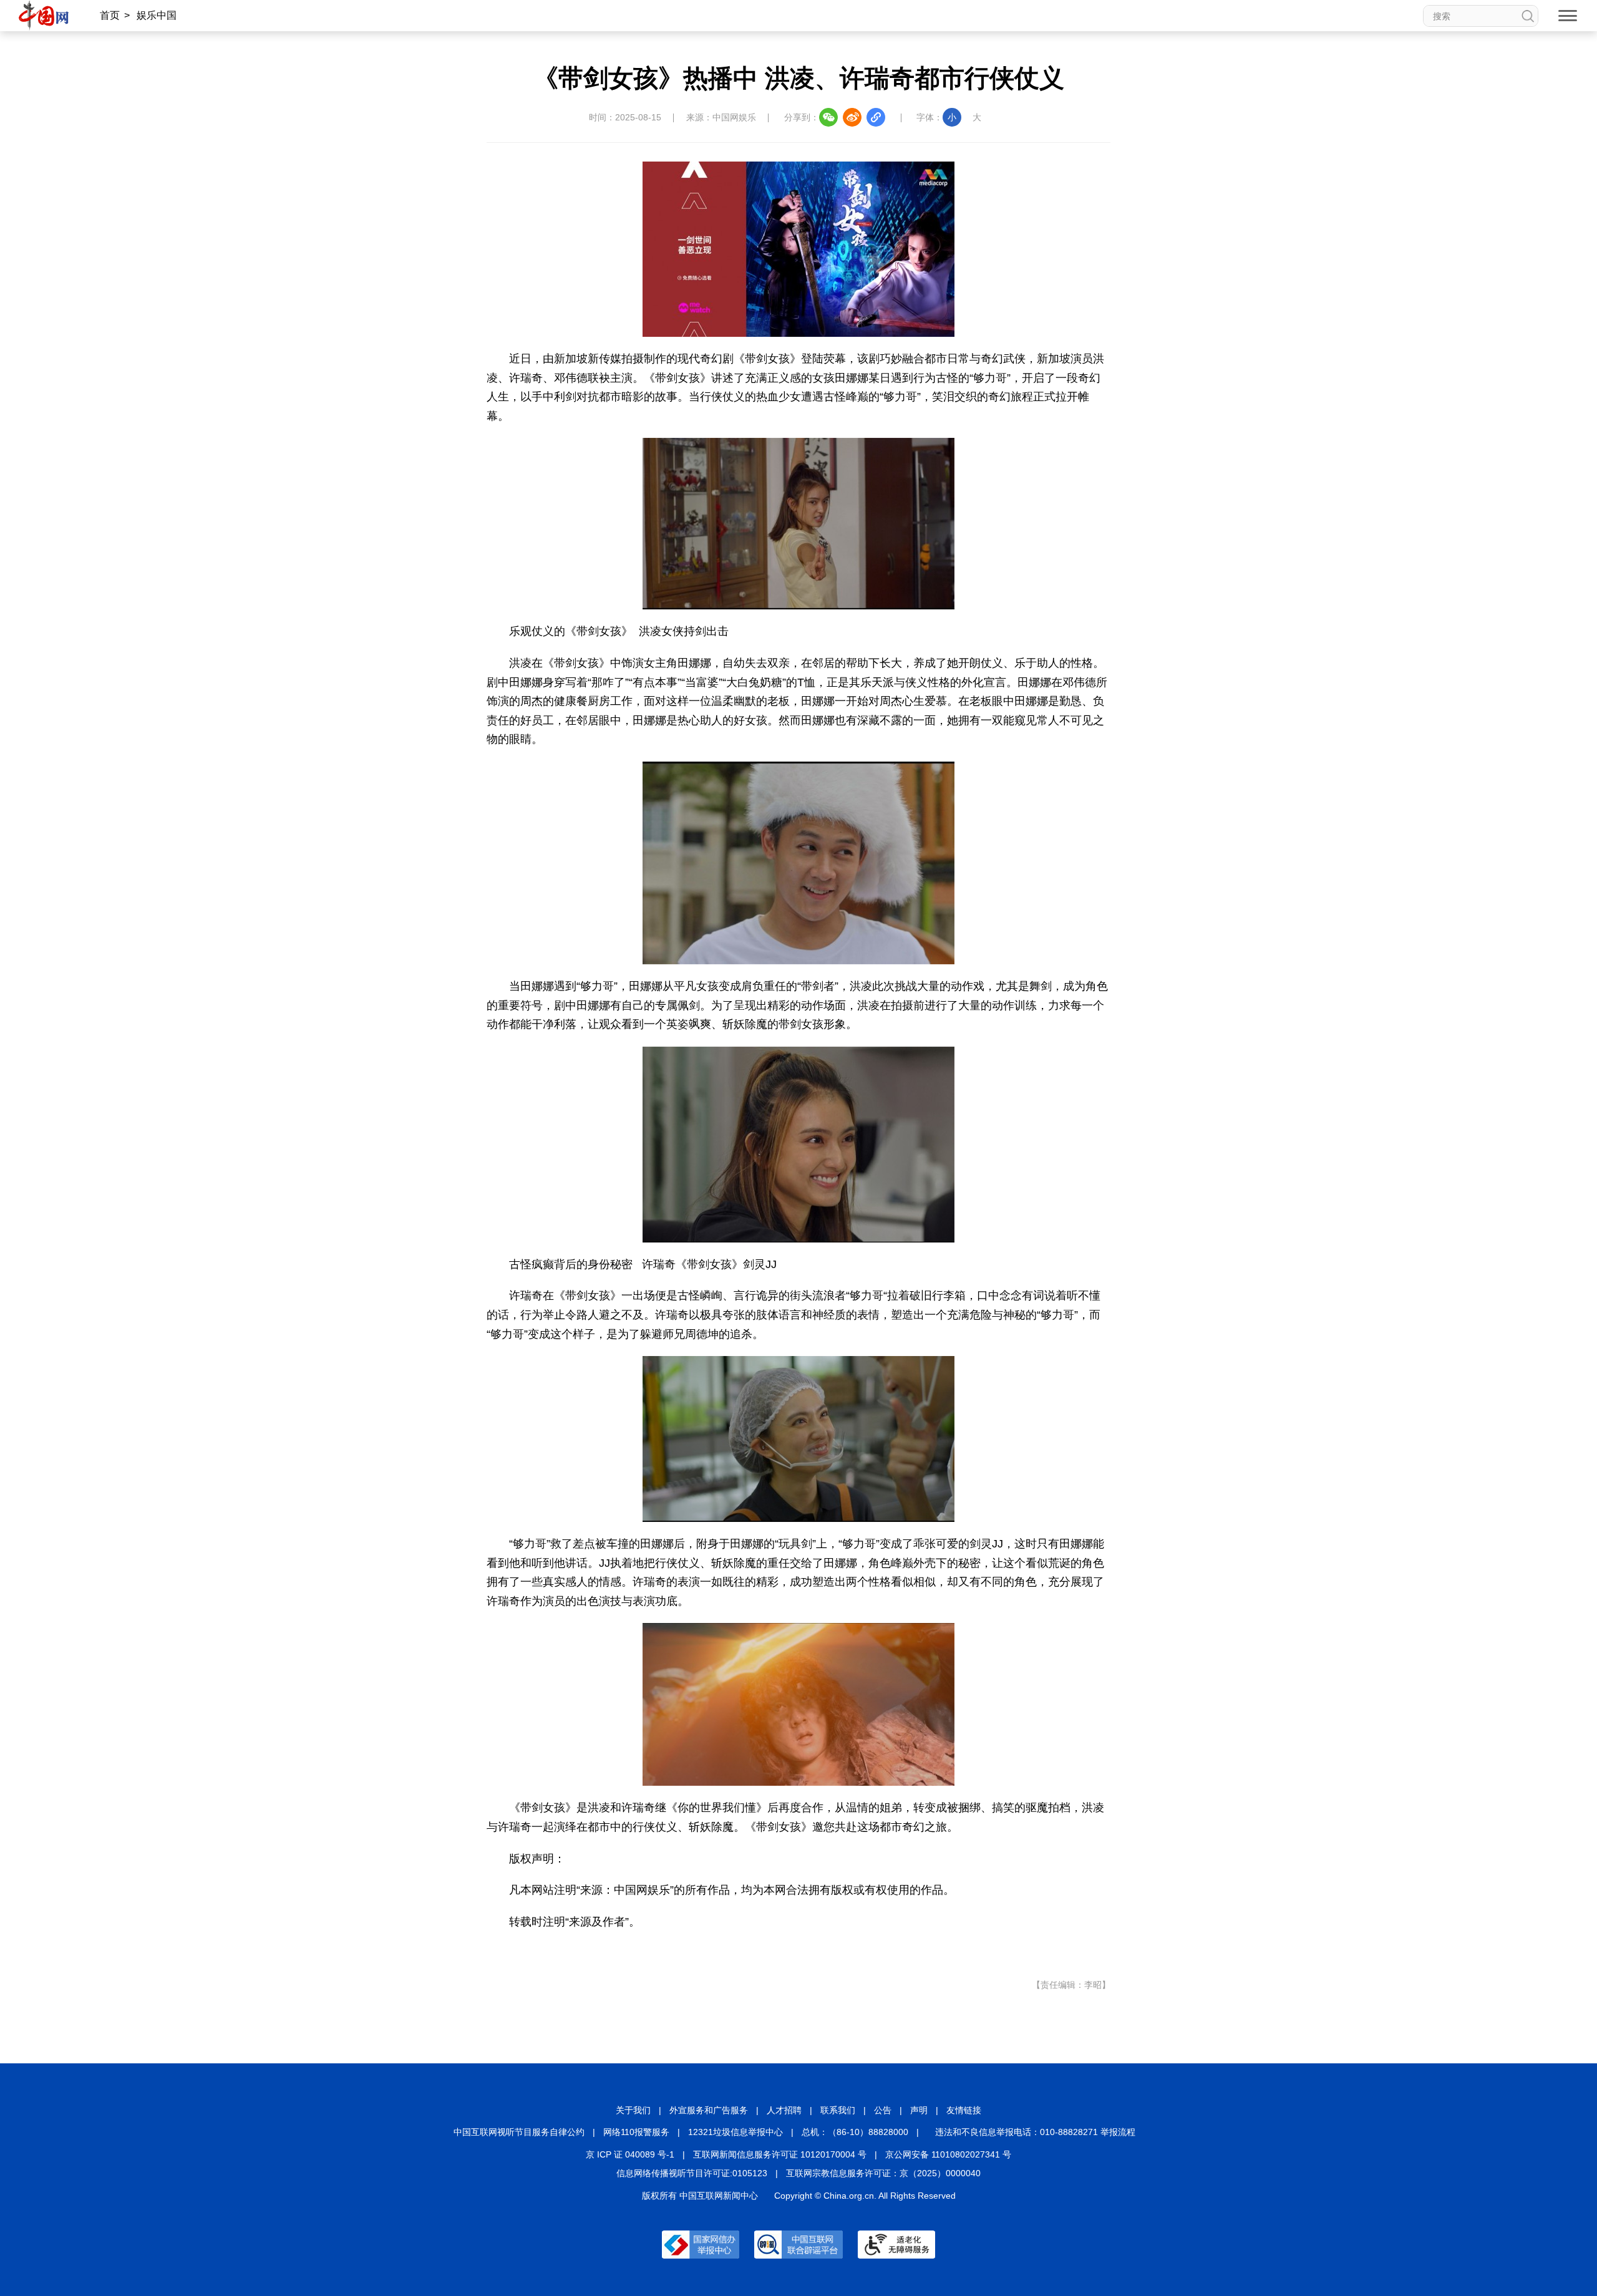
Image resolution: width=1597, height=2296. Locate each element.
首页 (110, 15)
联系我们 (838, 2110)
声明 (919, 2110)
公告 (883, 2110)
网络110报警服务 (636, 2132)
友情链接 (964, 2110)
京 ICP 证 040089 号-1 (630, 2154)
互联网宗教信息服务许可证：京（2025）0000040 (883, 2173)
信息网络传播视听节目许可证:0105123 (692, 2173)
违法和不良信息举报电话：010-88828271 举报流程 (1035, 2132)
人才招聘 (784, 2110)
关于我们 (633, 2110)
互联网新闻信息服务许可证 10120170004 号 (780, 2154)
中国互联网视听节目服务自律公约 (519, 2132)
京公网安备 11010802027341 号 (948, 2154)
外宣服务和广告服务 (709, 2110)
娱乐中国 (157, 15)
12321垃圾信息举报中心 (735, 2132)
